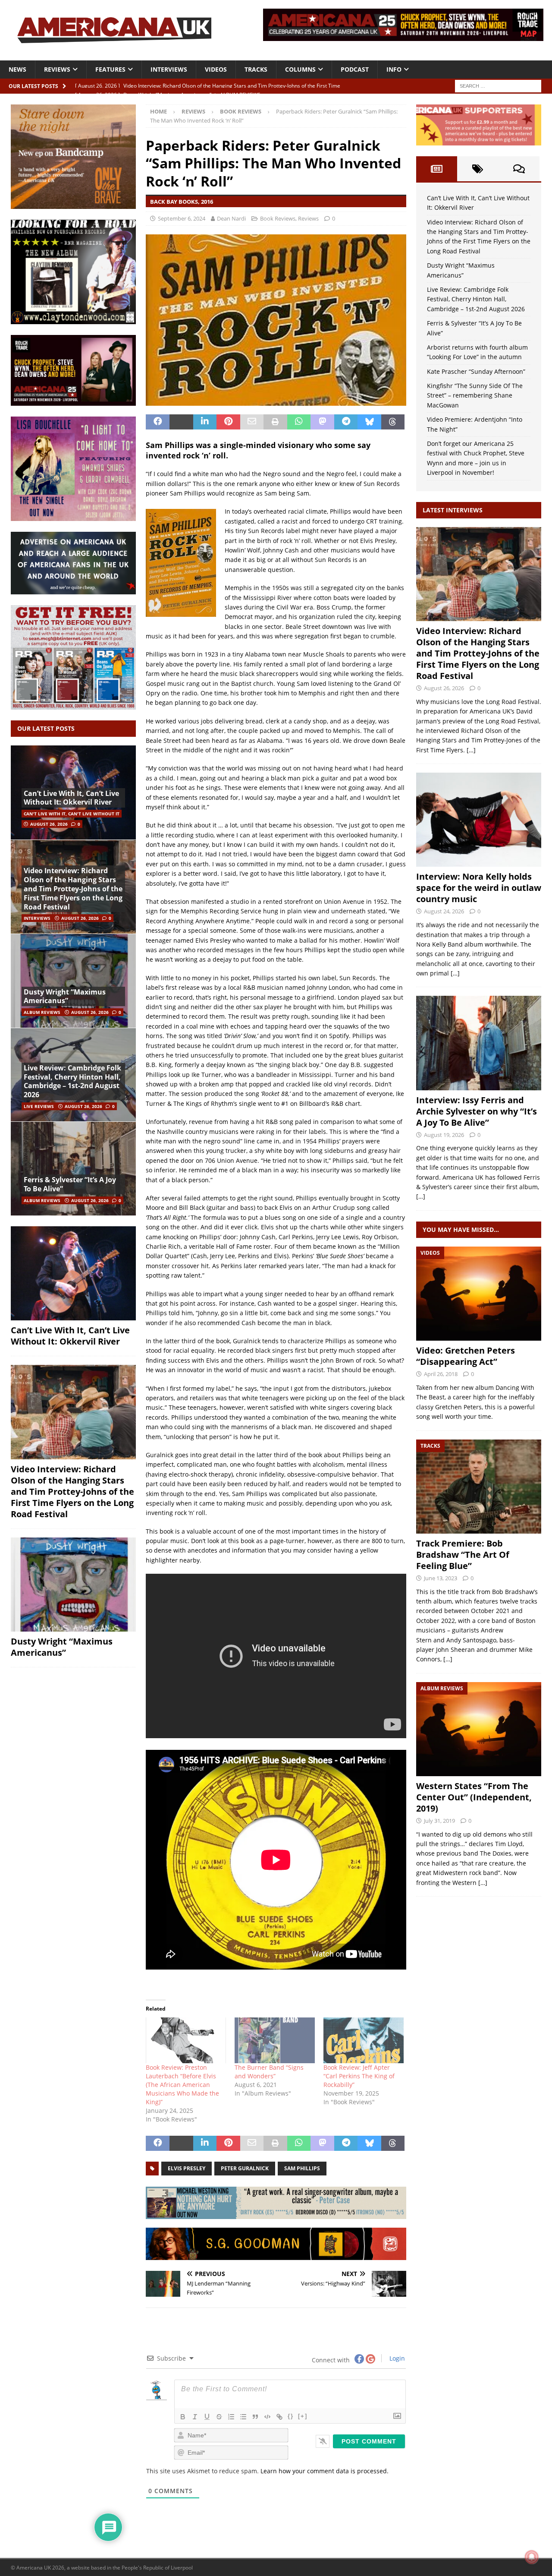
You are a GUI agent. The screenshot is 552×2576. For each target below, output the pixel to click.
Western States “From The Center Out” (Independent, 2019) (474, 1797)
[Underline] (207, 2417)
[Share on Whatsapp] (299, 422)
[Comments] (519, 169)
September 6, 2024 (182, 218)
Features (110, 69)
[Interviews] (479, 574)
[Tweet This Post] (181, 422)
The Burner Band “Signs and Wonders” (269, 2072)
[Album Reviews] (479, 1729)
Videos (216, 69)
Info (394, 69)
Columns (300, 69)
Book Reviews (278, 218)
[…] (471, 750)
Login (396, 2358)
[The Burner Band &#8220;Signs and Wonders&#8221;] (275, 2040)
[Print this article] (275, 422)
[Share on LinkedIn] (205, 422)
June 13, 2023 (441, 1578)
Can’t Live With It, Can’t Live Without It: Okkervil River (71, 798)
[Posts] (437, 169)
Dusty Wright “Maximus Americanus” (65, 996)
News (17, 69)
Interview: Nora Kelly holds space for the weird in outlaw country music (479, 888)
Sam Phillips (302, 2168)
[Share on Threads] (393, 422)
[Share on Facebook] (158, 422)
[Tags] (478, 169)
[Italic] (195, 2417)
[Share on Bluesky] (369, 422)
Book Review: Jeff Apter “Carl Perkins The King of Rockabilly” (359, 2076)
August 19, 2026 (444, 1135)
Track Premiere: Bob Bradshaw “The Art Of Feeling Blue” (463, 1555)
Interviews (169, 69)
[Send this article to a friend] (252, 422)
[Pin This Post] (228, 422)
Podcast (355, 69)
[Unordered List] (243, 2417)
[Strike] (219, 2417)
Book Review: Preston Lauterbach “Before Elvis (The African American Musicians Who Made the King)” (182, 2085)
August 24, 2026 (444, 911)
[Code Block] (267, 2417)
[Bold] (183, 2417)
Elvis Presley (187, 2168)
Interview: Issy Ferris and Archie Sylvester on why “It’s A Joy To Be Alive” (477, 1111)
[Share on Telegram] (346, 422)
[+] (303, 2416)
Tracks (256, 69)
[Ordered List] (231, 2417)
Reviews (57, 69)
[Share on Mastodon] (322, 422)
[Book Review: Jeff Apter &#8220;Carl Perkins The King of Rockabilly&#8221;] (364, 2040)
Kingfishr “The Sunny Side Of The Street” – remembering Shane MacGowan (475, 395)
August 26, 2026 (49, 824)
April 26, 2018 (441, 1374)
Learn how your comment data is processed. (325, 2471)
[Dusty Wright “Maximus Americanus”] (73, 981)
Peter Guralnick (245, 2168)
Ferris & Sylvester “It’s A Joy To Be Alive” (70, 1184)
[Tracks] (479, 1487)
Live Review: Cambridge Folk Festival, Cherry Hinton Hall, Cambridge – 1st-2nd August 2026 (72, 1081)
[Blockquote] (255, 2417)
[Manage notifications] (532, 2557)
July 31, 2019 (439, 1821)
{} (291, 2416)
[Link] (279, 2417)
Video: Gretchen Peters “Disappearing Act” (466, 1356)
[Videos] (479, 1294)
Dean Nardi (231, 218)
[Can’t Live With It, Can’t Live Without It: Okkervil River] (73, 1273)
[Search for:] (498, 85)
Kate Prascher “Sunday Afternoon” (476, 371)
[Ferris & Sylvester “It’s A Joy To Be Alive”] (73, 1168)
